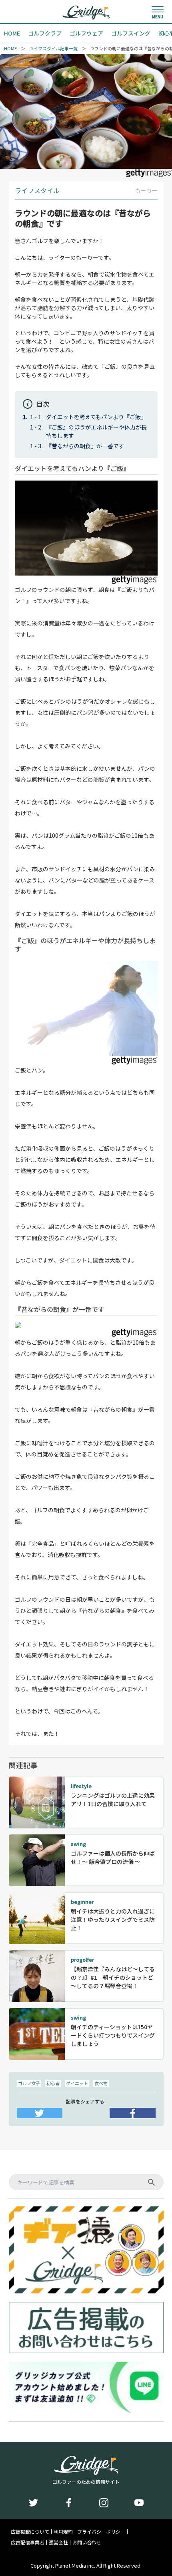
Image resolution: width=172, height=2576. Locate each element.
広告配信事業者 (28, 2542)
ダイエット (77, 2083)
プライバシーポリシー (101, 2532)
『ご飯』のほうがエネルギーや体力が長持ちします (96, 431)
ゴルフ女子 (29, 2083)
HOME (10, 48)
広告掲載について (30, 2532)
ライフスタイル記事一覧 (53, 48)
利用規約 (63, 2532)
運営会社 (58, 2542)
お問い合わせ (87, 2542)
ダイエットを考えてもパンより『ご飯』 (96, 417)
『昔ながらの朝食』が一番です (85, 446)
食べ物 (101, 2083)
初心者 (53, 2083)
